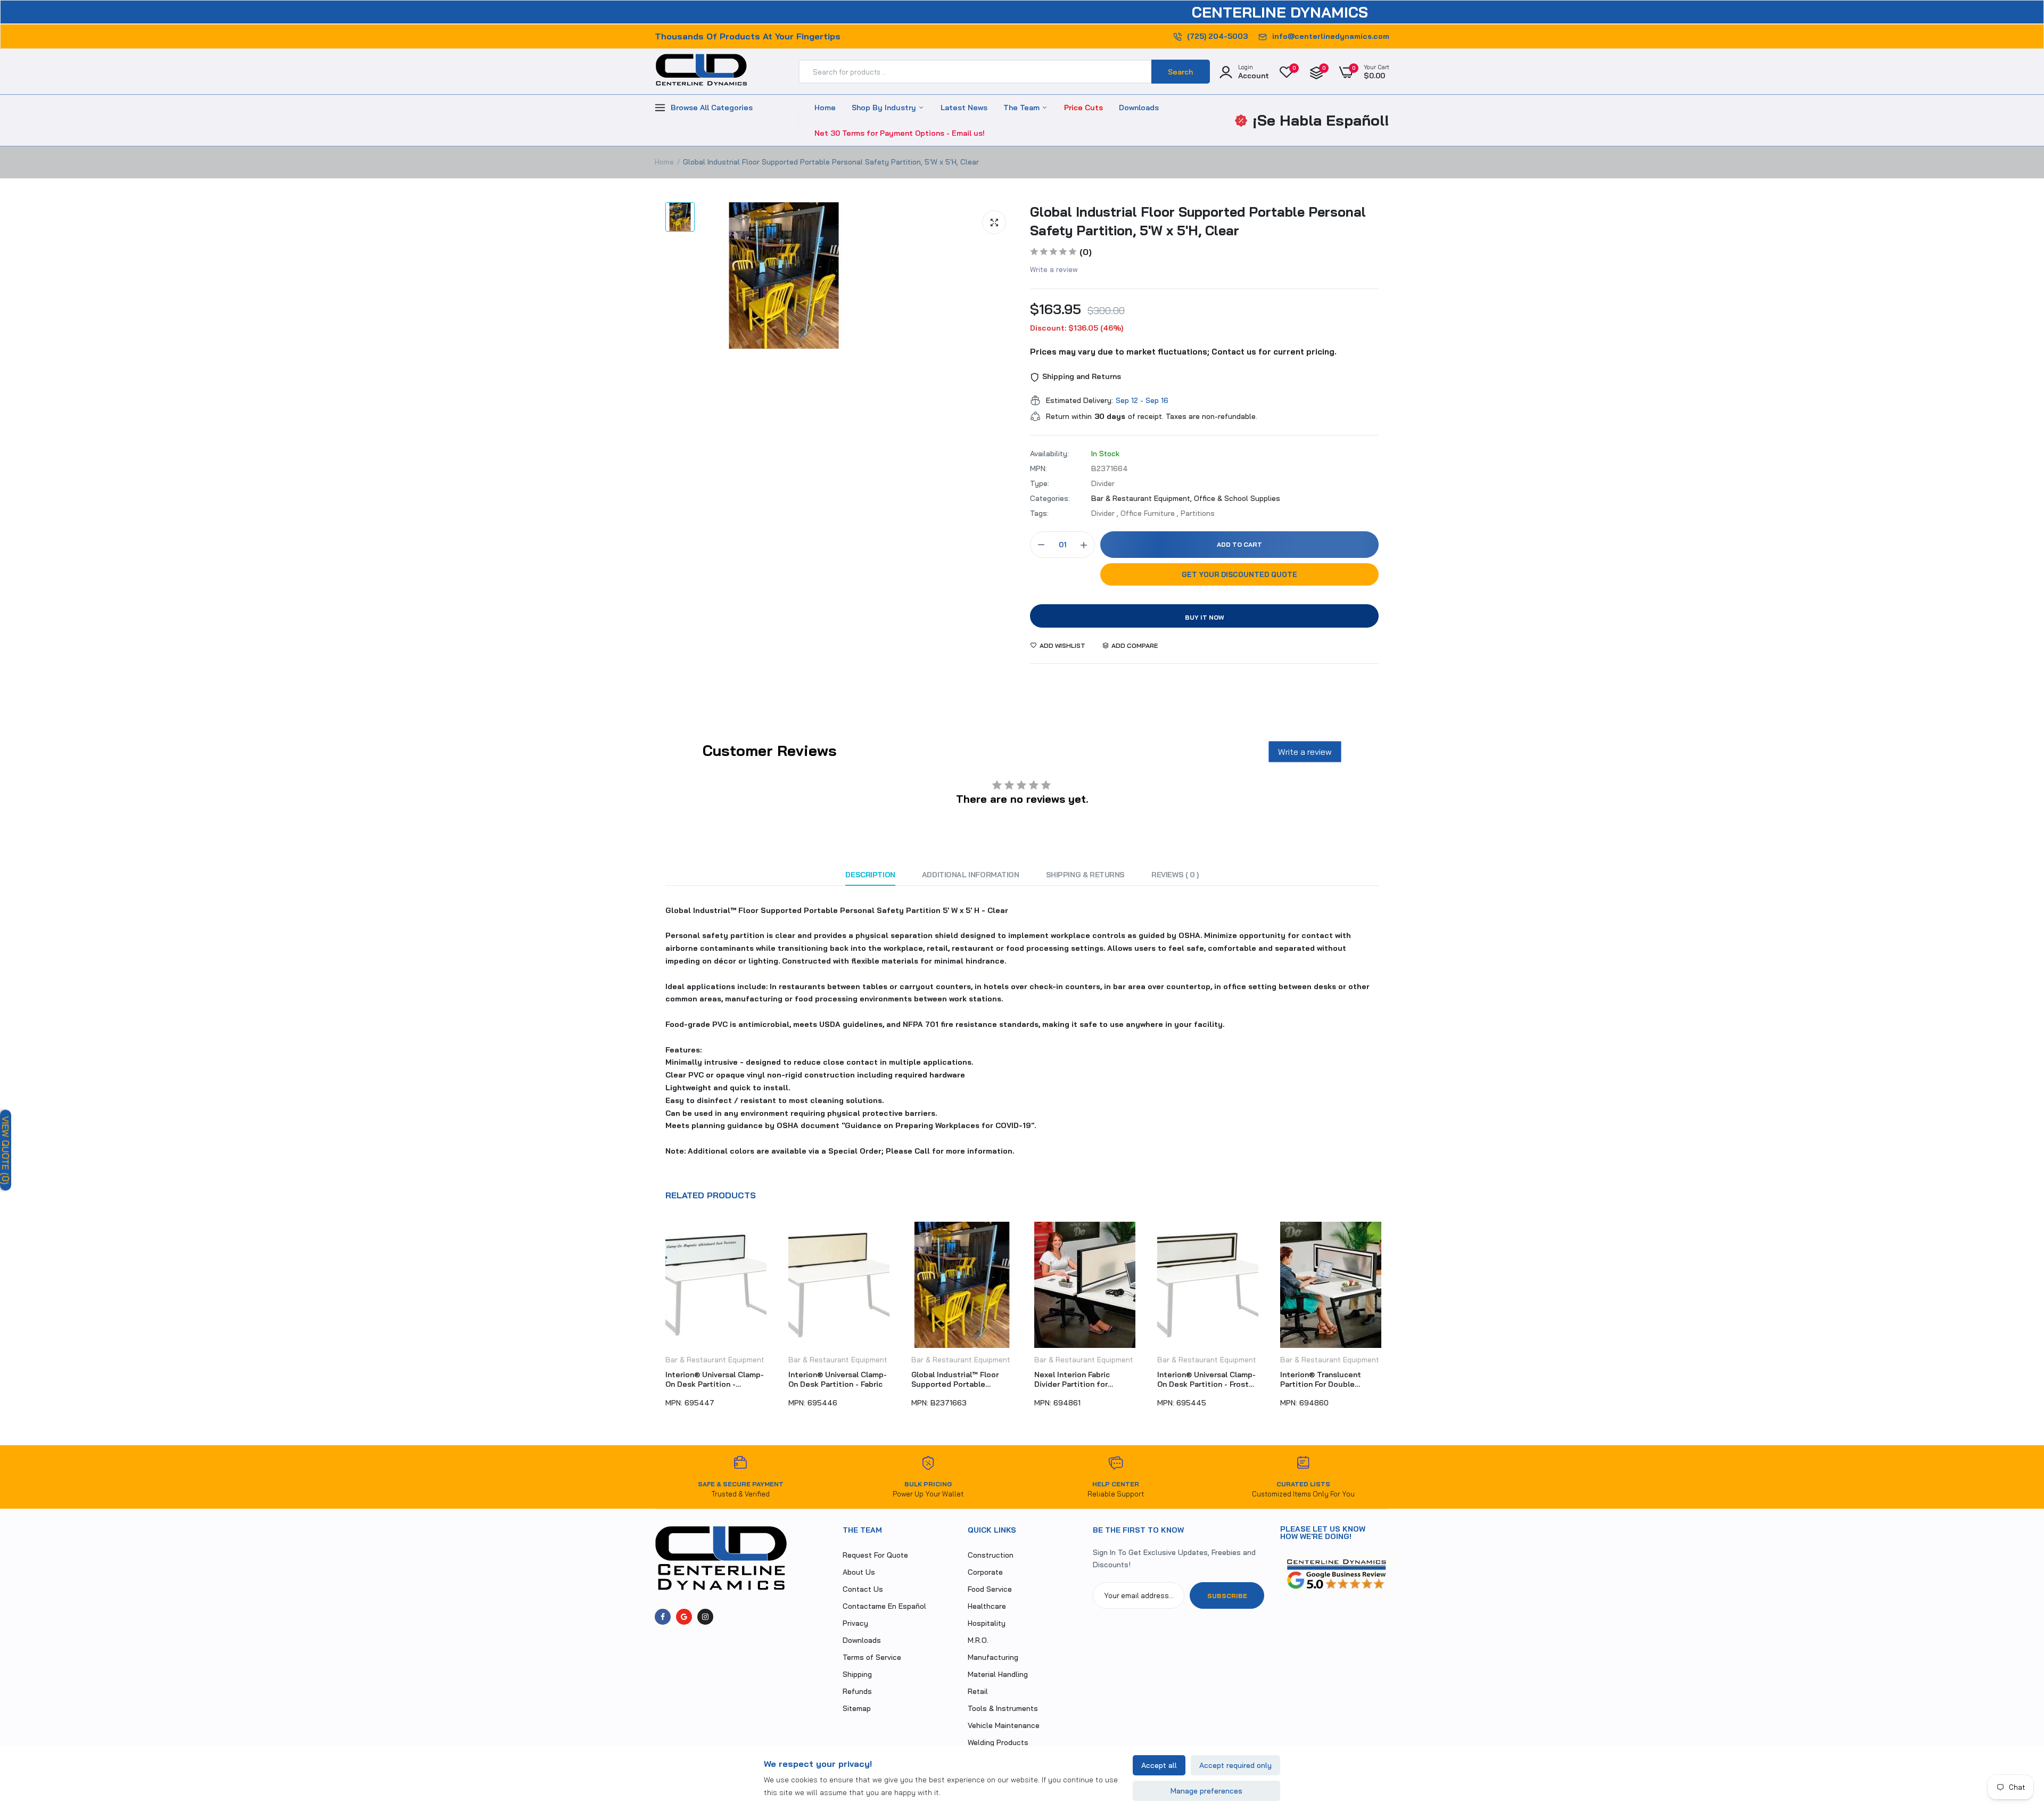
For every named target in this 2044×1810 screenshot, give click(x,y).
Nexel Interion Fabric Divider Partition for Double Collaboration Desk (961, 1379)
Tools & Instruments (1003, 1708)
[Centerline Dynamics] (701, 72)
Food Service (990, 1589)
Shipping (857, 1674)
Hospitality (987, 1623)
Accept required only (1235, 1765)
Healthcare (987, 1606)
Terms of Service (872, 1657)
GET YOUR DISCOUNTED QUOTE (1239, 574)
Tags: (1039, 513)
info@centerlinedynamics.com (1331, 36)
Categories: (1050, 498)
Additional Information (971, 875)
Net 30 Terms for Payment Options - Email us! (900, 133)
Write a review (1054, 269)
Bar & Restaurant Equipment (715, 1360)
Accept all (1159, 1765)
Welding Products (998, 1742)
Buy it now (1205, 617)
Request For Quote (875, 1555)
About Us (859, 1572)
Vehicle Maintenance (1004, 1725)
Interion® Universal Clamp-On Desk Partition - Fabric (715, 1379)
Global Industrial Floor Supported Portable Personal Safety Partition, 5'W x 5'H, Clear (1198, 221)
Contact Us (863, 1589)
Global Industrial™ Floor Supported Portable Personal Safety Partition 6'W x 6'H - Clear (836, 1379)
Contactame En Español (884, 1606)
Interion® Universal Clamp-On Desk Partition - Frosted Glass (1085, 1379)
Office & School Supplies (1237, 498)
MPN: (1039, 468)
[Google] (684, 1617)
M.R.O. (978, 1640)
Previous (655, 1320)
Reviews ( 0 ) (1175, 875)
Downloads (1139, 108)
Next (1389, 1320)
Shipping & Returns (1085, 875)
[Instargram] (705, 1617)
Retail (978, 1691)
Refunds (857, 1691)
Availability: (1049, 454)
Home (825, 108)
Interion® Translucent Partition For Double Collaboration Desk (1198, 1379)
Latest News (964, 108)
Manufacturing (993, 1657)
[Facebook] (663, 1617)
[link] (2015, 1733)
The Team (1023, 108)
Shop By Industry (885, 108)
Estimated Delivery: (1079, 400)
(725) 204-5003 (1217, 36)
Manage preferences (1206, 1791)
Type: (1040, 483)
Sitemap (857, 1708)
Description (870, 875)
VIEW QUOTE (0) (6, 1150)
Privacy (855, 1623)
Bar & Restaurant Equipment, (1143, 498)
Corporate (985, 1572)
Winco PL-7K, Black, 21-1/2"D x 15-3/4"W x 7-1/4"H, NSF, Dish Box (1331, 1379)
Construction (991, 1555)
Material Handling (998, 1674)
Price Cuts (1083, 108)
